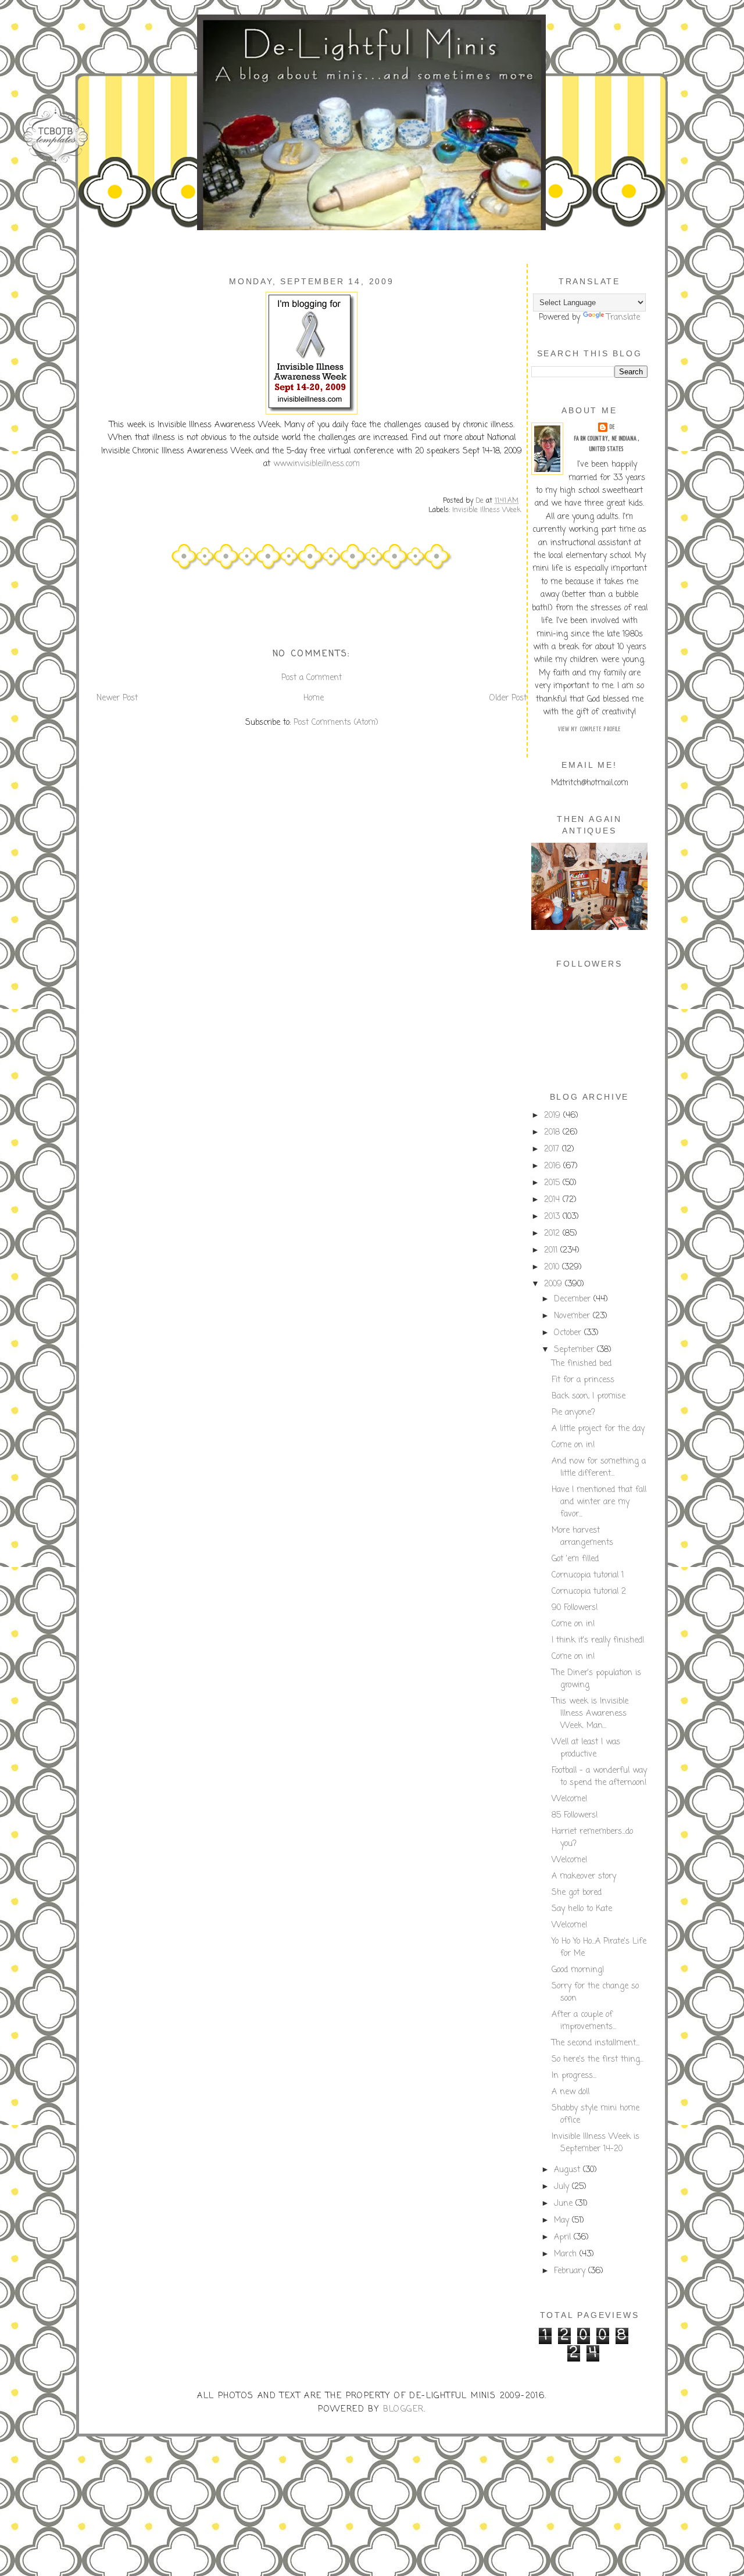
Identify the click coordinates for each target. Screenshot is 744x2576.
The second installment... (595, 2043)
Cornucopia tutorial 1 (588, 1575)
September (575, 1350)
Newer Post (117, 698)
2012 (553, 1234)
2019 (554, 1116)
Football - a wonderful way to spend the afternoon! (599, 1777)
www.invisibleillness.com (316, 464)
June (565, 2204)
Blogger (404, 2409)
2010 (553, 1267)
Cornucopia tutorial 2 (589, 1592)
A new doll (570, 2092)
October (569, 1333)
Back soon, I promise (589, 1396)
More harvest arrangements (582, 1537)
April (564, 2237)
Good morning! (578, 1970)
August (568, 2170)
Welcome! (570, 1799)
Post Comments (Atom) (336, 723)
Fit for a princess (583, 1380)
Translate (623, 318)
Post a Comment (312, 678)
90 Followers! (575, 1608)
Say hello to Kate (582, 1909)
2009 (555, 1284)
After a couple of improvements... (584, 2021)
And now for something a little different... (599, 1468)
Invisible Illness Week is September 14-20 (595, 2143)
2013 (553, 1217)
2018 (553, 1133)
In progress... (574, 2076)
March (567, 2254)
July (563, 2187)
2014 (553, 1200)
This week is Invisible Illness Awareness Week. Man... (590, 1714)
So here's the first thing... (598, 2060)
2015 (553, 1183)
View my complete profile (589, 729)
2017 (553, 1149)
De (612, 427)
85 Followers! (575, 1815)
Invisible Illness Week (487, 510)
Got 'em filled (575, 1559)
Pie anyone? (573, 1413)
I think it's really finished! (598, 1641)
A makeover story (584, 1876)
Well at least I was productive (586, 1748)
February (571, 2271)
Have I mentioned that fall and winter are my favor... (599, 1502)
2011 (552, 1251)
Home (314, 698)
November (573, 1316)
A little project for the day (598, 1429)
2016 (554, 1166)
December (574, 1299)
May (563, 2221)
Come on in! (573, 1445)
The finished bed (582, 1364)
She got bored (577, 1893)
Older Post (508, 698)
